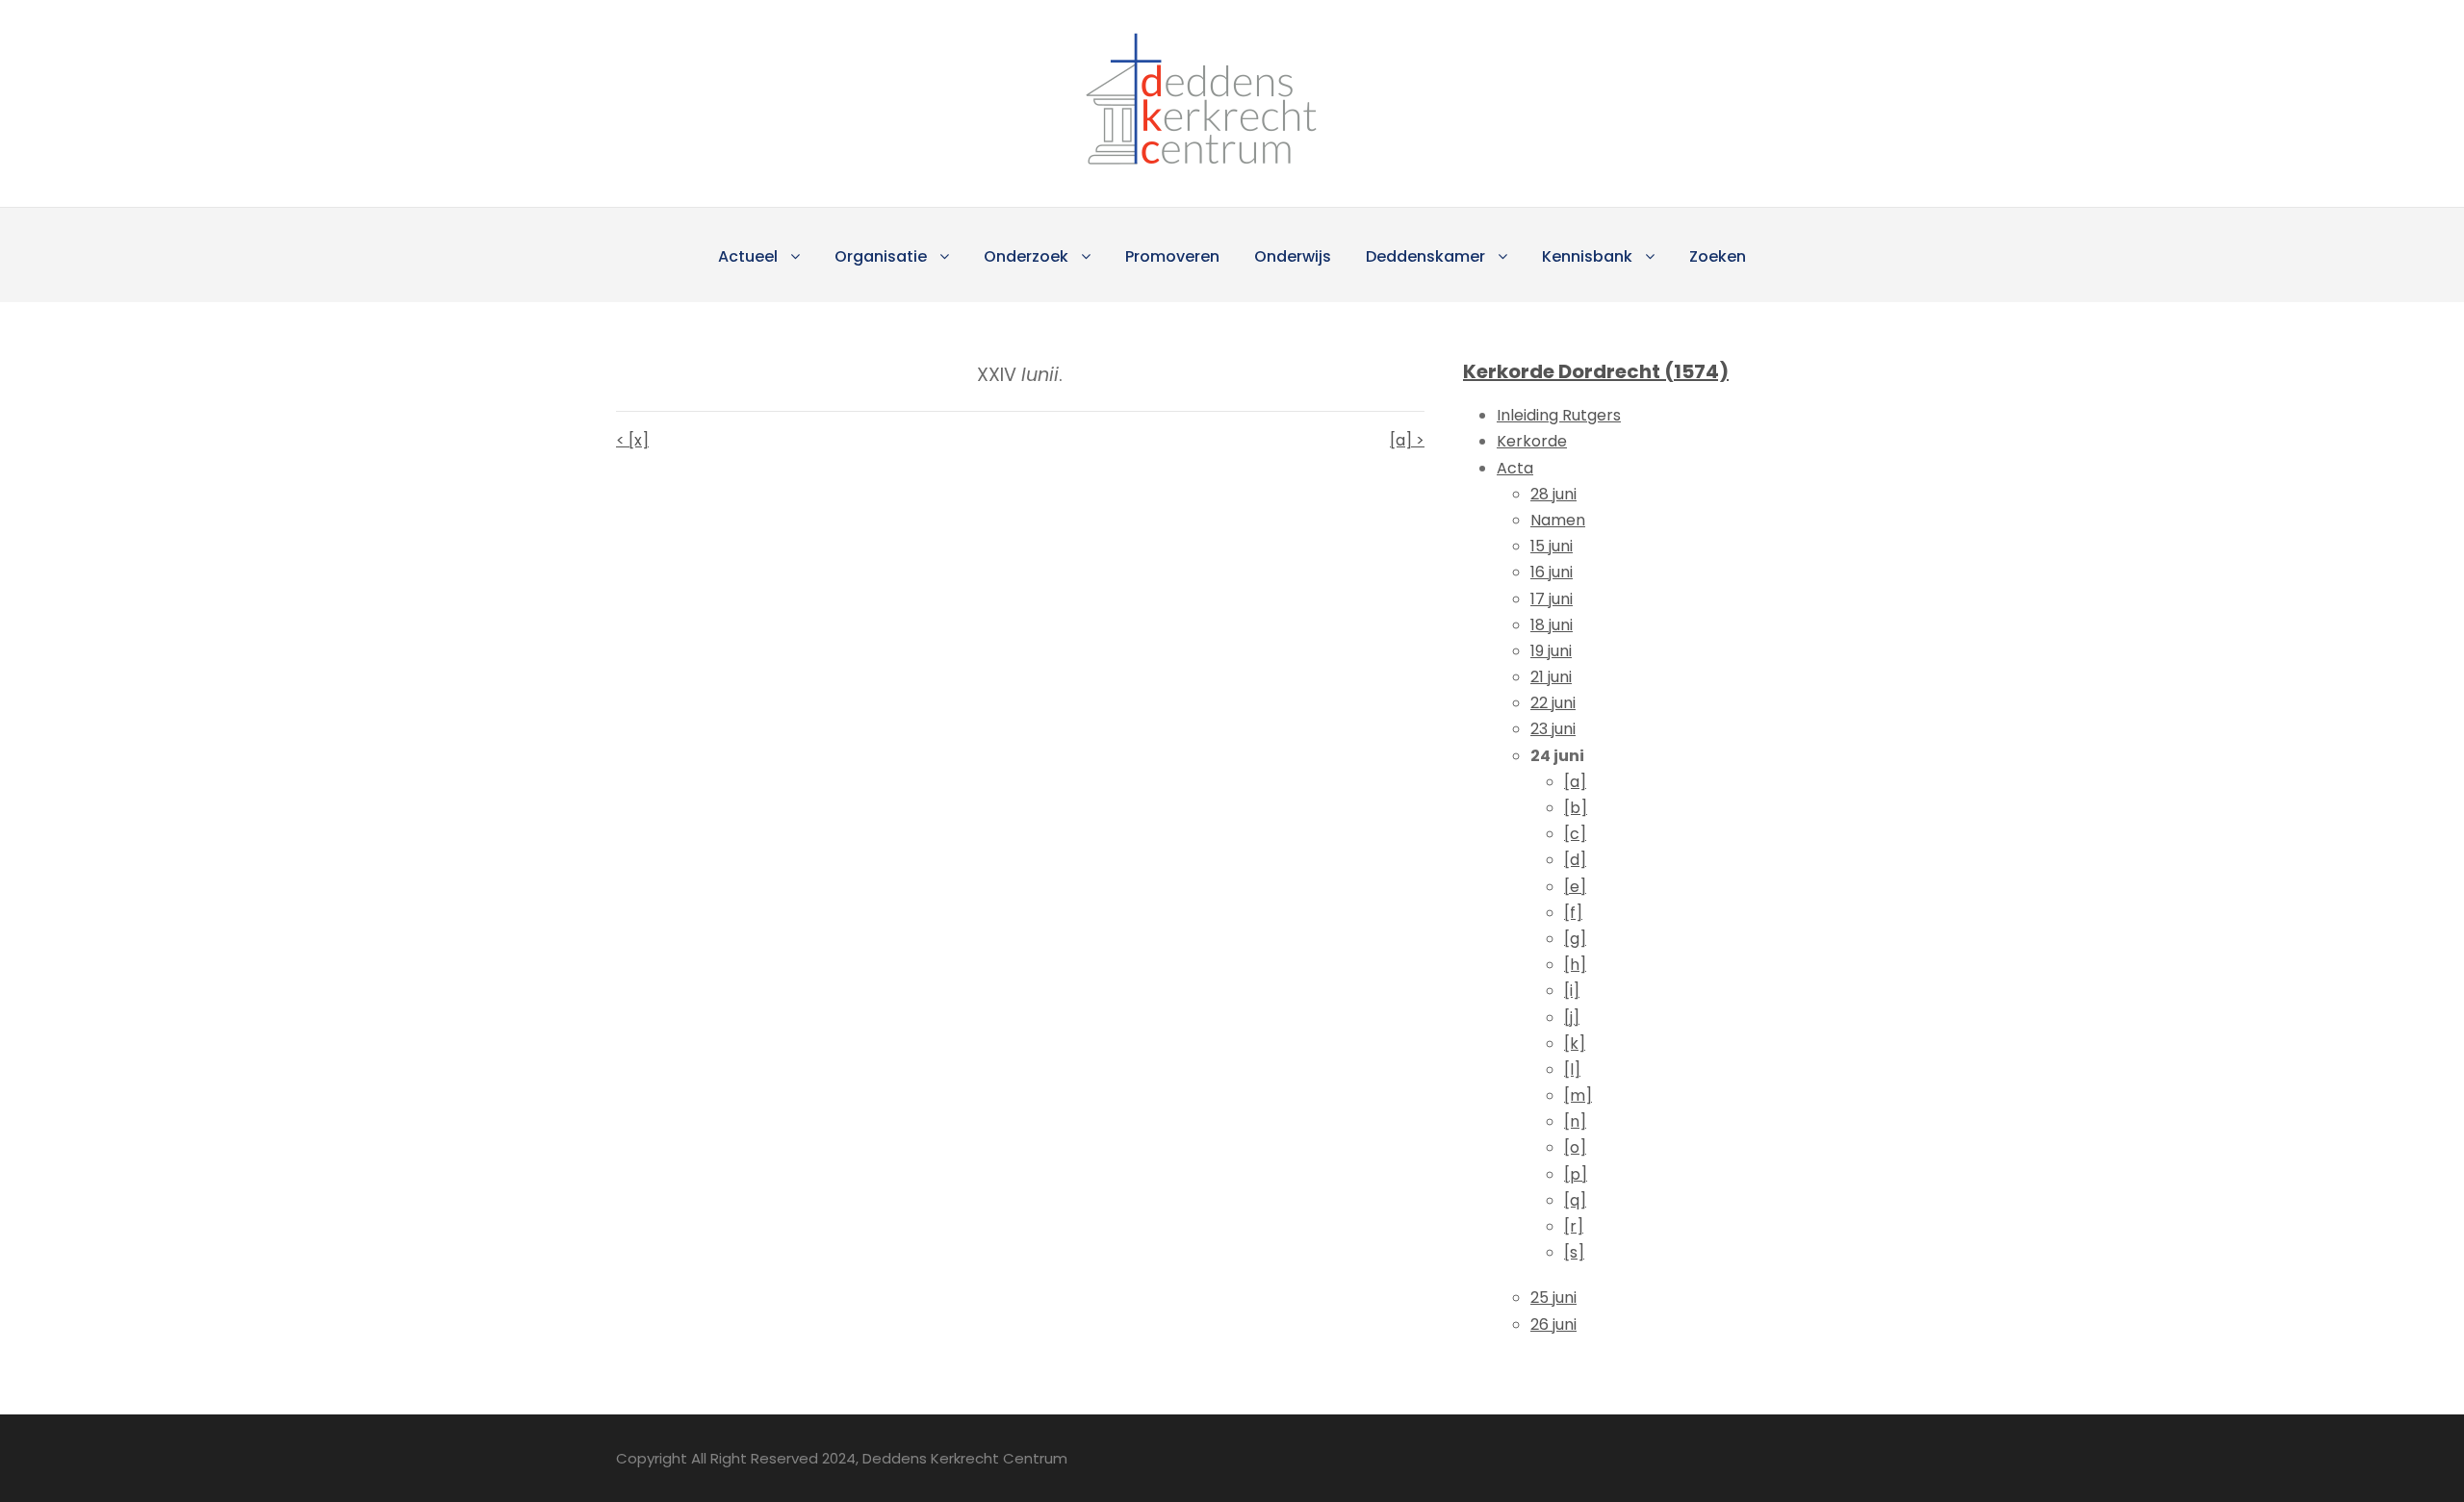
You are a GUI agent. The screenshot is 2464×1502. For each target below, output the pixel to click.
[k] (1575, 1044)
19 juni (1551, 651)
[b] (1576, 808)
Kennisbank (1587, 256)
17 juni (1552, 599)
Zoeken (1718, 256)
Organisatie (881, 256)
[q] (1575, 1200)
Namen (1558, 520)
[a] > (1407, 440)
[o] (1575, 1147)
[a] (1575, 782)
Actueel (748, 256)
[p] (1576, 1174)
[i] (1572, 991)
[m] (1578, 1095)
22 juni (1553, 703)
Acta (1515, 468)
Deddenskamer (1425, 256)
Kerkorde (1532, 441)
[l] (1572, 1069)
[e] (1575, 887)
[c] (1575, 834)
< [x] (632, 440)
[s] (1574, 1252)
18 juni (1552, 625)
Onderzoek (1026, 256)
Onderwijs (1293, 256)
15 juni (1552, 546)
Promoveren (1172, 256)
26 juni (1553, 1324)
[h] (1575, 965)
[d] (1575, 860)
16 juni (1552, 572)
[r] (1574, 1226)
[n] (1575, 1121)
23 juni (1553, 729)
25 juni (1553, 1298)
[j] (1572, 1018)
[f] (1573, 913)
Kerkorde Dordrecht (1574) (1596, 371)
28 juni (1553, 494)
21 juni (1551, 677)
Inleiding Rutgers (1559, 415)
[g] (1575, 939)
